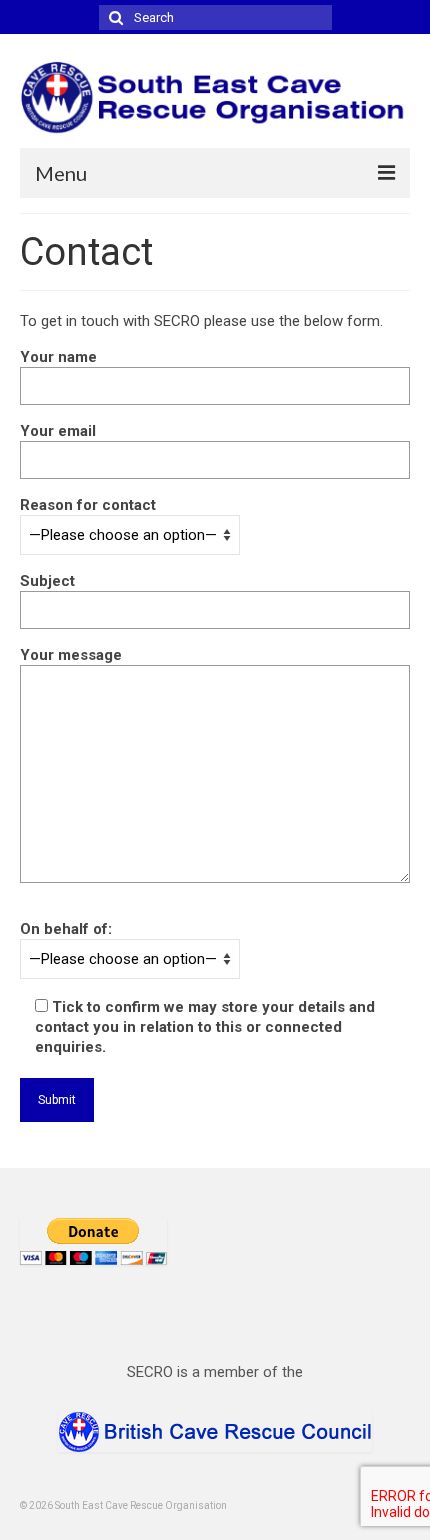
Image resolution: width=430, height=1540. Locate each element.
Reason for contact (88, 505)
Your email (58, 431)
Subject (47, 581)
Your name (58, 357)
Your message (71, 655)
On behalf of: (66, 929)
